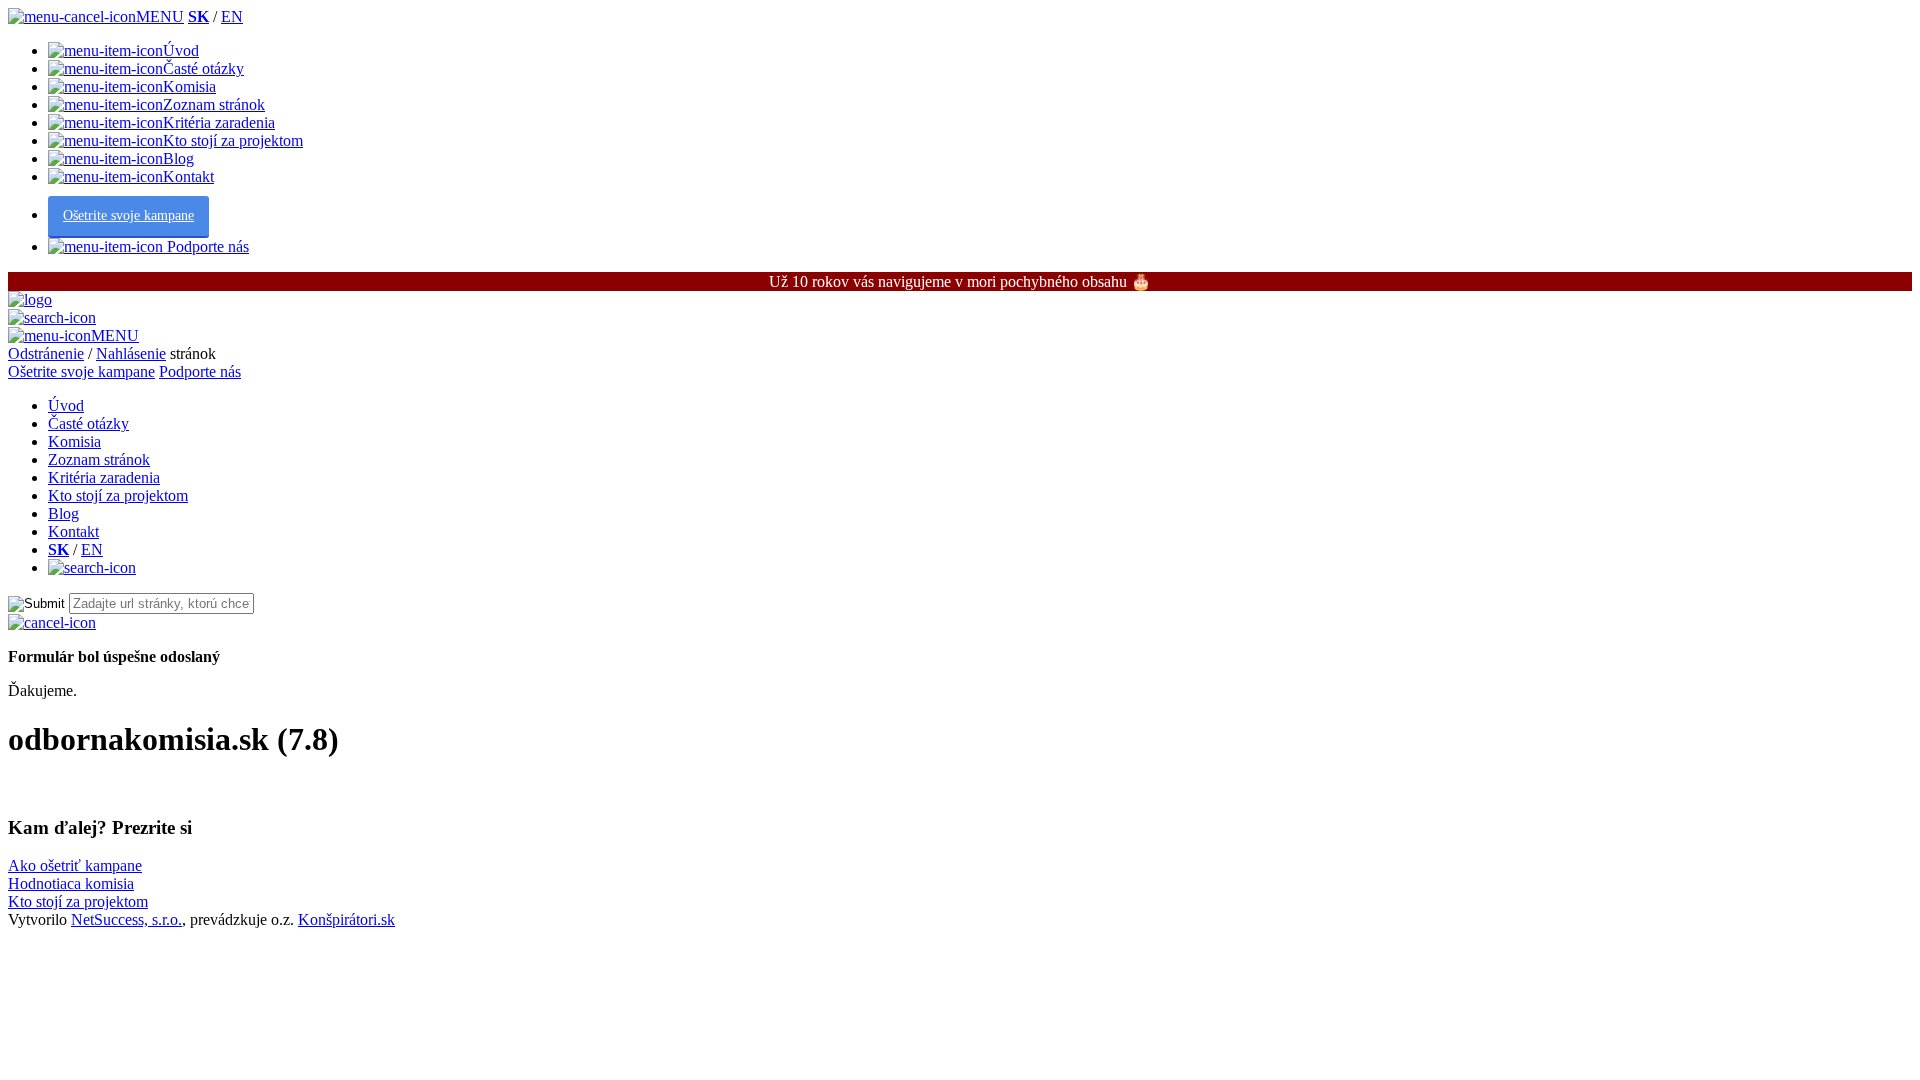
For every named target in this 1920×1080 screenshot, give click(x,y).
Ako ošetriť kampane (75, 865)
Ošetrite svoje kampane (128, 215)
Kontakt (188, 176)
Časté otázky (203, 68)
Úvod (181, 50)
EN (232, 16)
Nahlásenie (131, 353)
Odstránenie (46, 353)
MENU (160, 16)
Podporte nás (206, 246)
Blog (178, 158)
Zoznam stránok (214, 104)
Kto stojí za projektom (233, 140)
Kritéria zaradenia (219, 122)
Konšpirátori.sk (346, 919)
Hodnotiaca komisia (71, 883)
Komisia (189, 86)
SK (198, 16)
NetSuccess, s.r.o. (126, 919)
